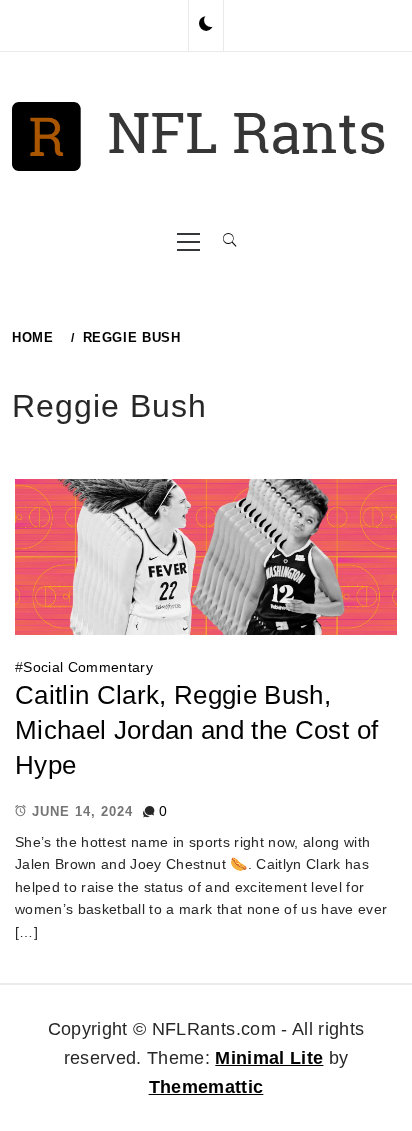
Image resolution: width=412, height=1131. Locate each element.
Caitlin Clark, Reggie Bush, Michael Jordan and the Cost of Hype (196, 729)
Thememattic (206, 1087)
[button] (206, 25)
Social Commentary (88, 667)
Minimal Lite (269, 1058)
